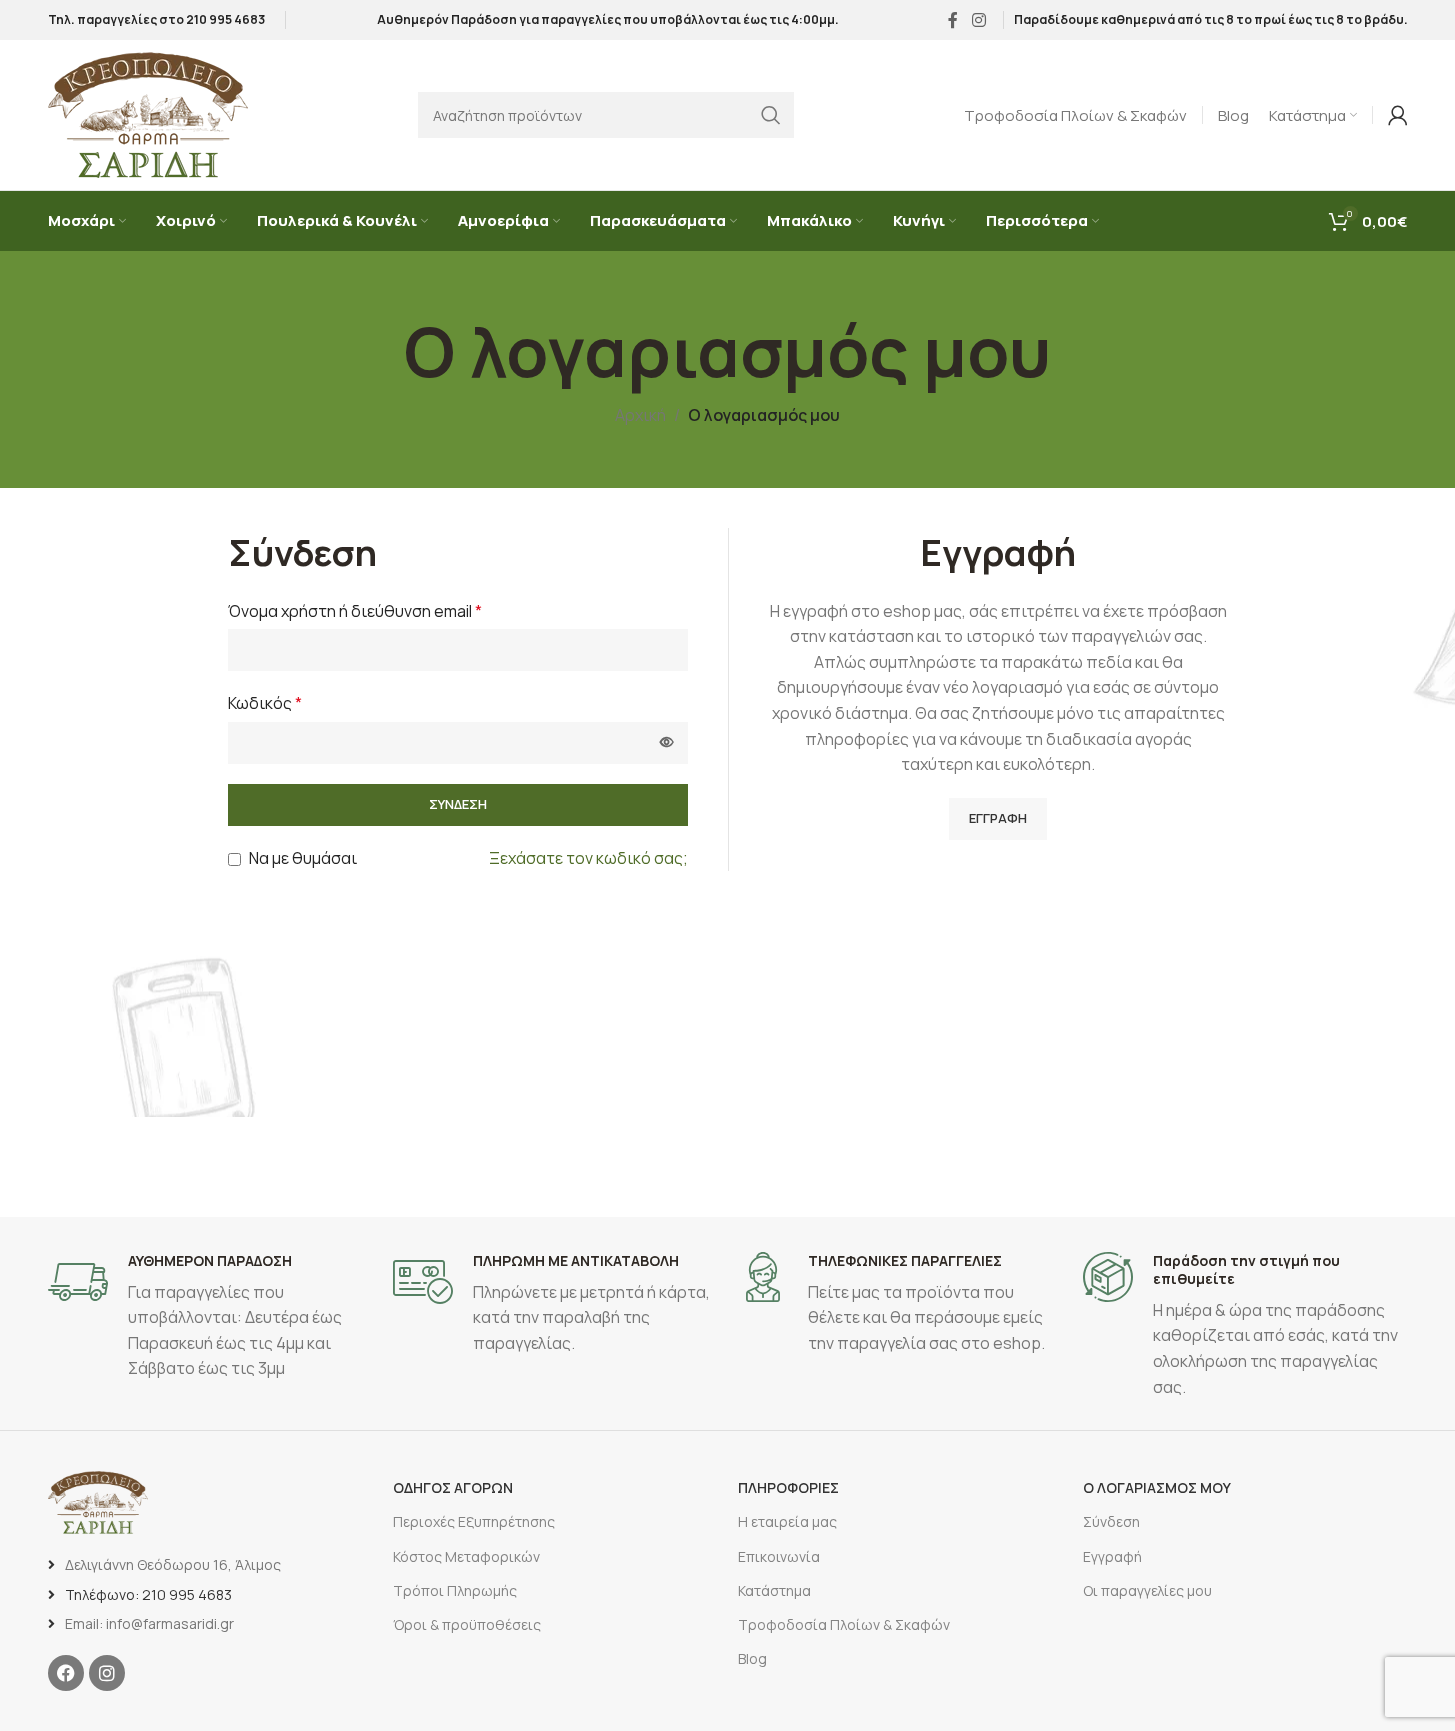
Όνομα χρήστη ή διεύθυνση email (355, 611)
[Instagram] (107, 1673)
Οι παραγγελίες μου (1147, 1590)
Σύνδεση (458, 804)
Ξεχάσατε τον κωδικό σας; (588, 858)
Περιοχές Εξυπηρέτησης (474, 1521)
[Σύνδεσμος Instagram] (978, 20)
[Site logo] (148, 113)
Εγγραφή (998, 818)
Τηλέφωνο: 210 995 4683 (148, 1594)
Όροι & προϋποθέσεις (467, 1624)
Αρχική (640, 415)
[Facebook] (66, 1673)
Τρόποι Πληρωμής (455, 1590)
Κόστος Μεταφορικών (466, 1556)
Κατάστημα (774, 1590)
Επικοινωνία (779, 1556)
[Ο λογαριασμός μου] (1398, 115)
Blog (752, 1658)
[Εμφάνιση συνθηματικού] (667, 743)
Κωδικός (265, 703)
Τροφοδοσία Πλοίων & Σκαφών (844, 1624)
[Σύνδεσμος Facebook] (953, 20)
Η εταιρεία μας (787, 1521)
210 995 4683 (225, 19)
